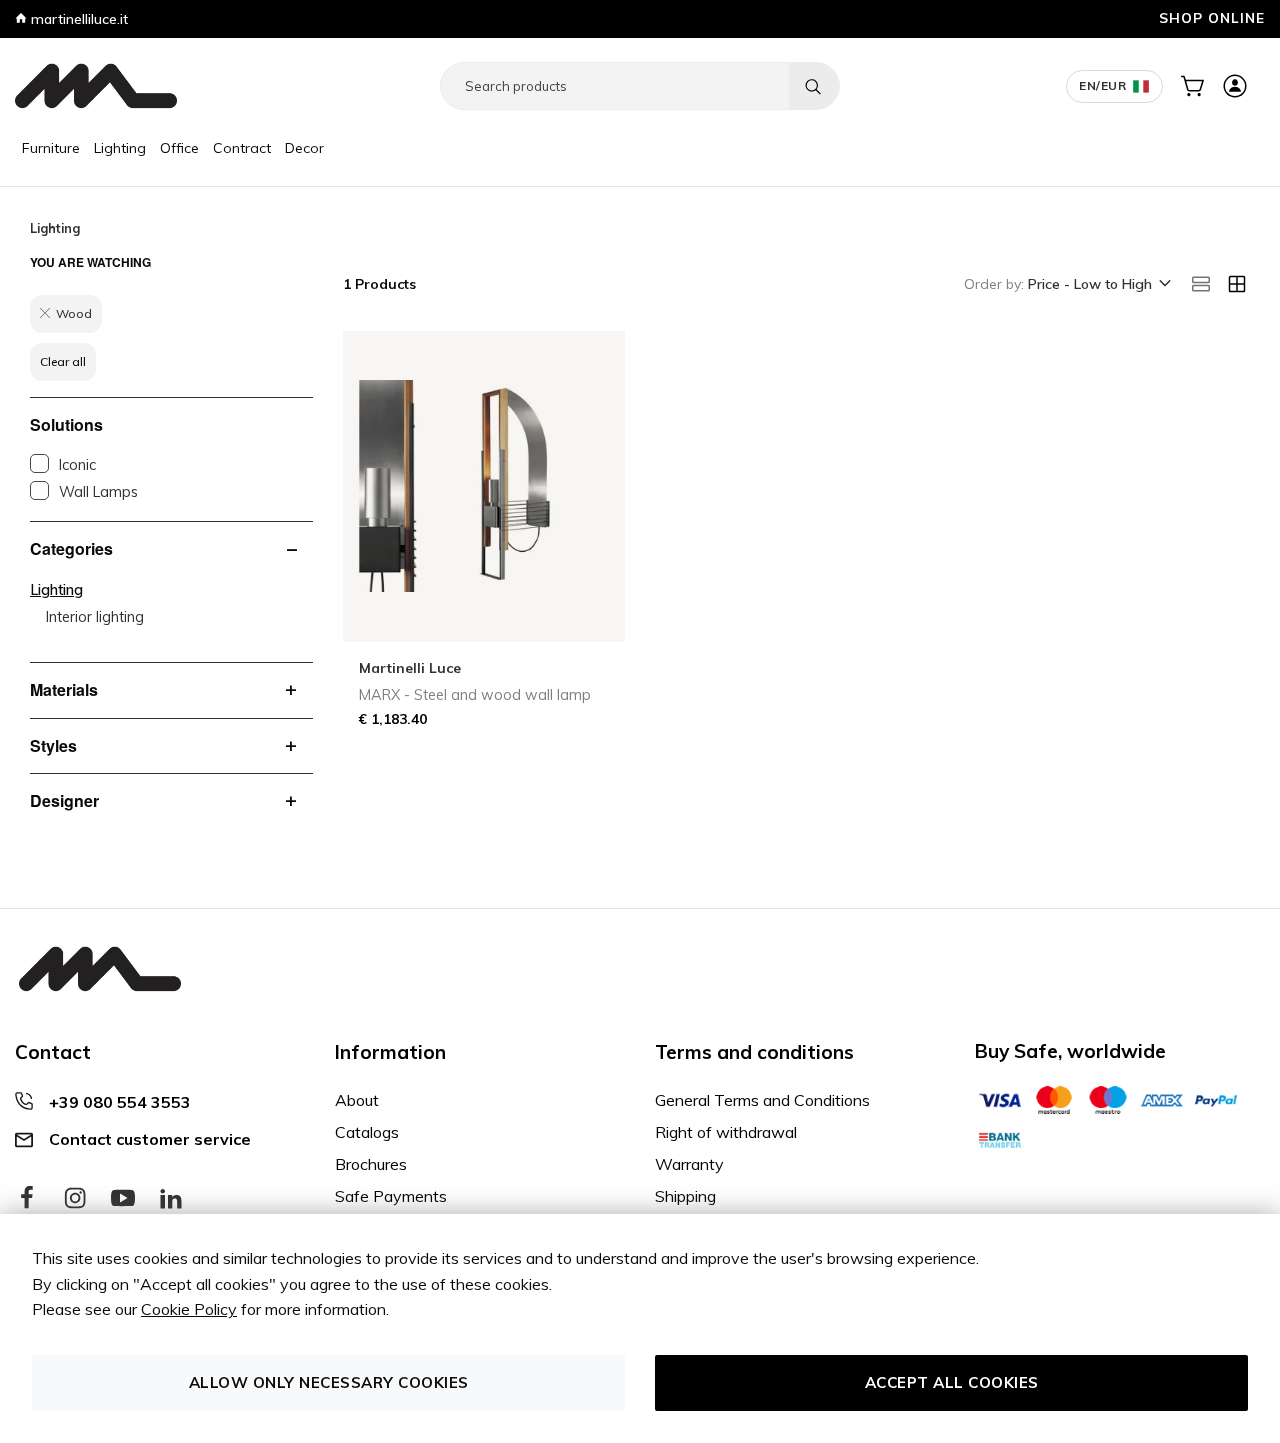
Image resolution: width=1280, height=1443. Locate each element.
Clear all (63, 361)
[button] (1098, 285)
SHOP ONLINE (1212, 17)
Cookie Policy (189, 1309)
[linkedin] (171, 1199)
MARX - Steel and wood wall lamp (475, 695)
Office (179, 148)
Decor (304, 148)
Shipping (685, 1196)
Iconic (77, 465)
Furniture (51, 148)
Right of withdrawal (726, 1132)
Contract (242, 148)
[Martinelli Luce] (96, 86)
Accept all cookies (952, 1382)
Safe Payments (391, 1196)
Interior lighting (95, 617)
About (357, 1100)
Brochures (371, 1164)
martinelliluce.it (77, 19)
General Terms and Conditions (762, 1100)
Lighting (120, 148)
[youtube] (123, 1199)
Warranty (689, 1164)
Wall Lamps (98, 492)
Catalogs (367, 1132)
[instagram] (75, 1199)
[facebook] (27, 1199)
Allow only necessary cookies (329, 1382)
